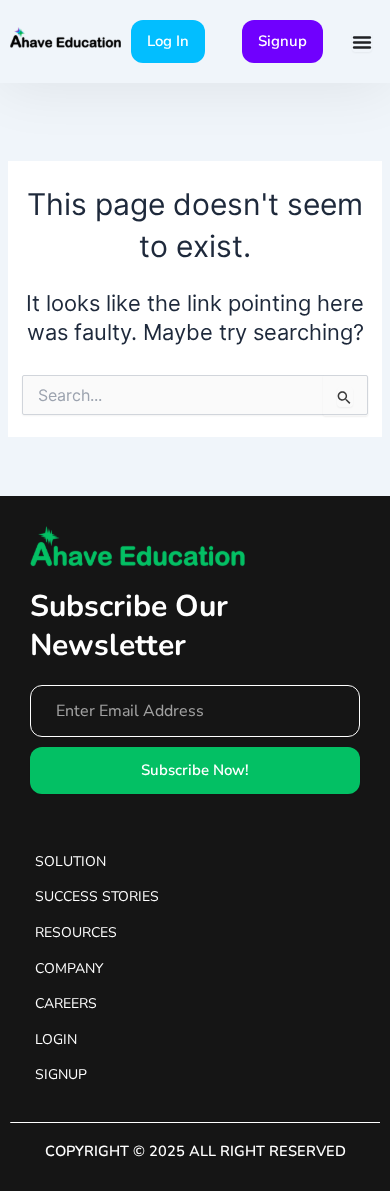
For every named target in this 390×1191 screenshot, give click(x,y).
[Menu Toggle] (362, 42)
